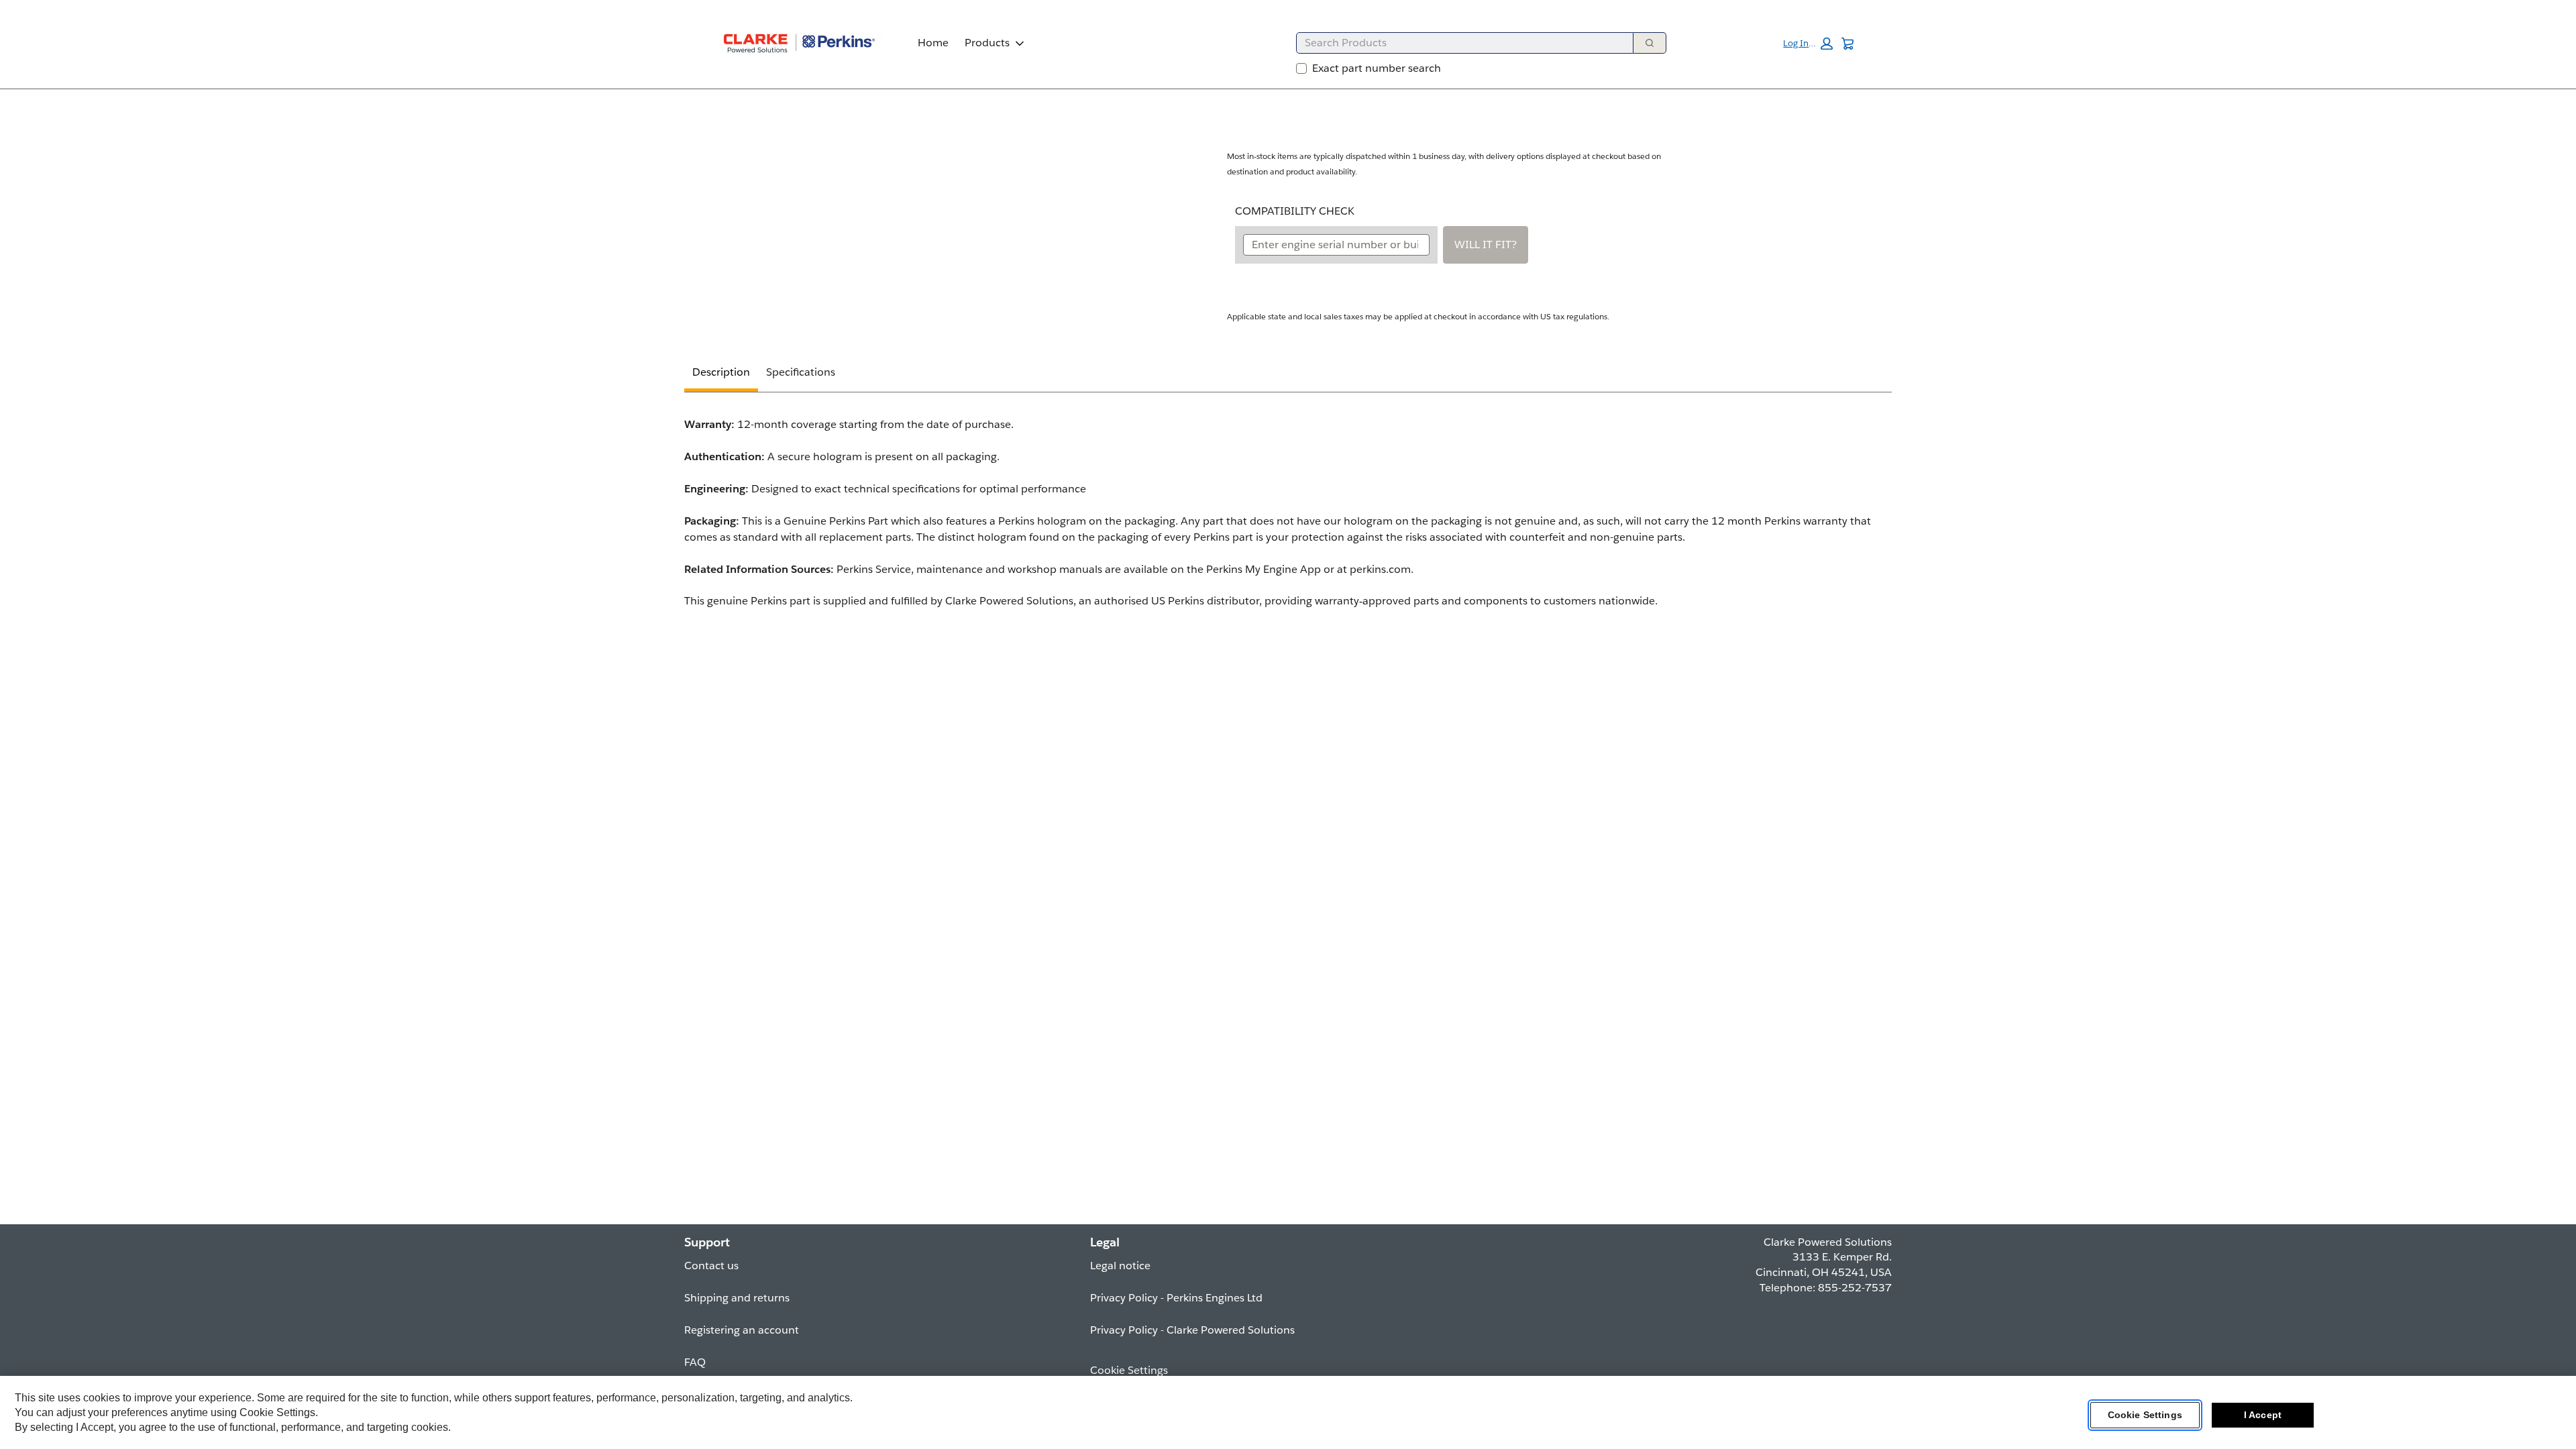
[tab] (721, 374)
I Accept (2263, 1415)
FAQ (695, 1362)
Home (933, 43)
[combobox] (1459, 43)
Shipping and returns (737, 1298)
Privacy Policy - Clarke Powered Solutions (1192, 1330)
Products (987, 43)
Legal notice (1120, 1266)
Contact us (711, 1266)
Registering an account (742, 1330)
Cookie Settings (2145, 1415)
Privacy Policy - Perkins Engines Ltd (1176, 1298)
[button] (1808, 44)
